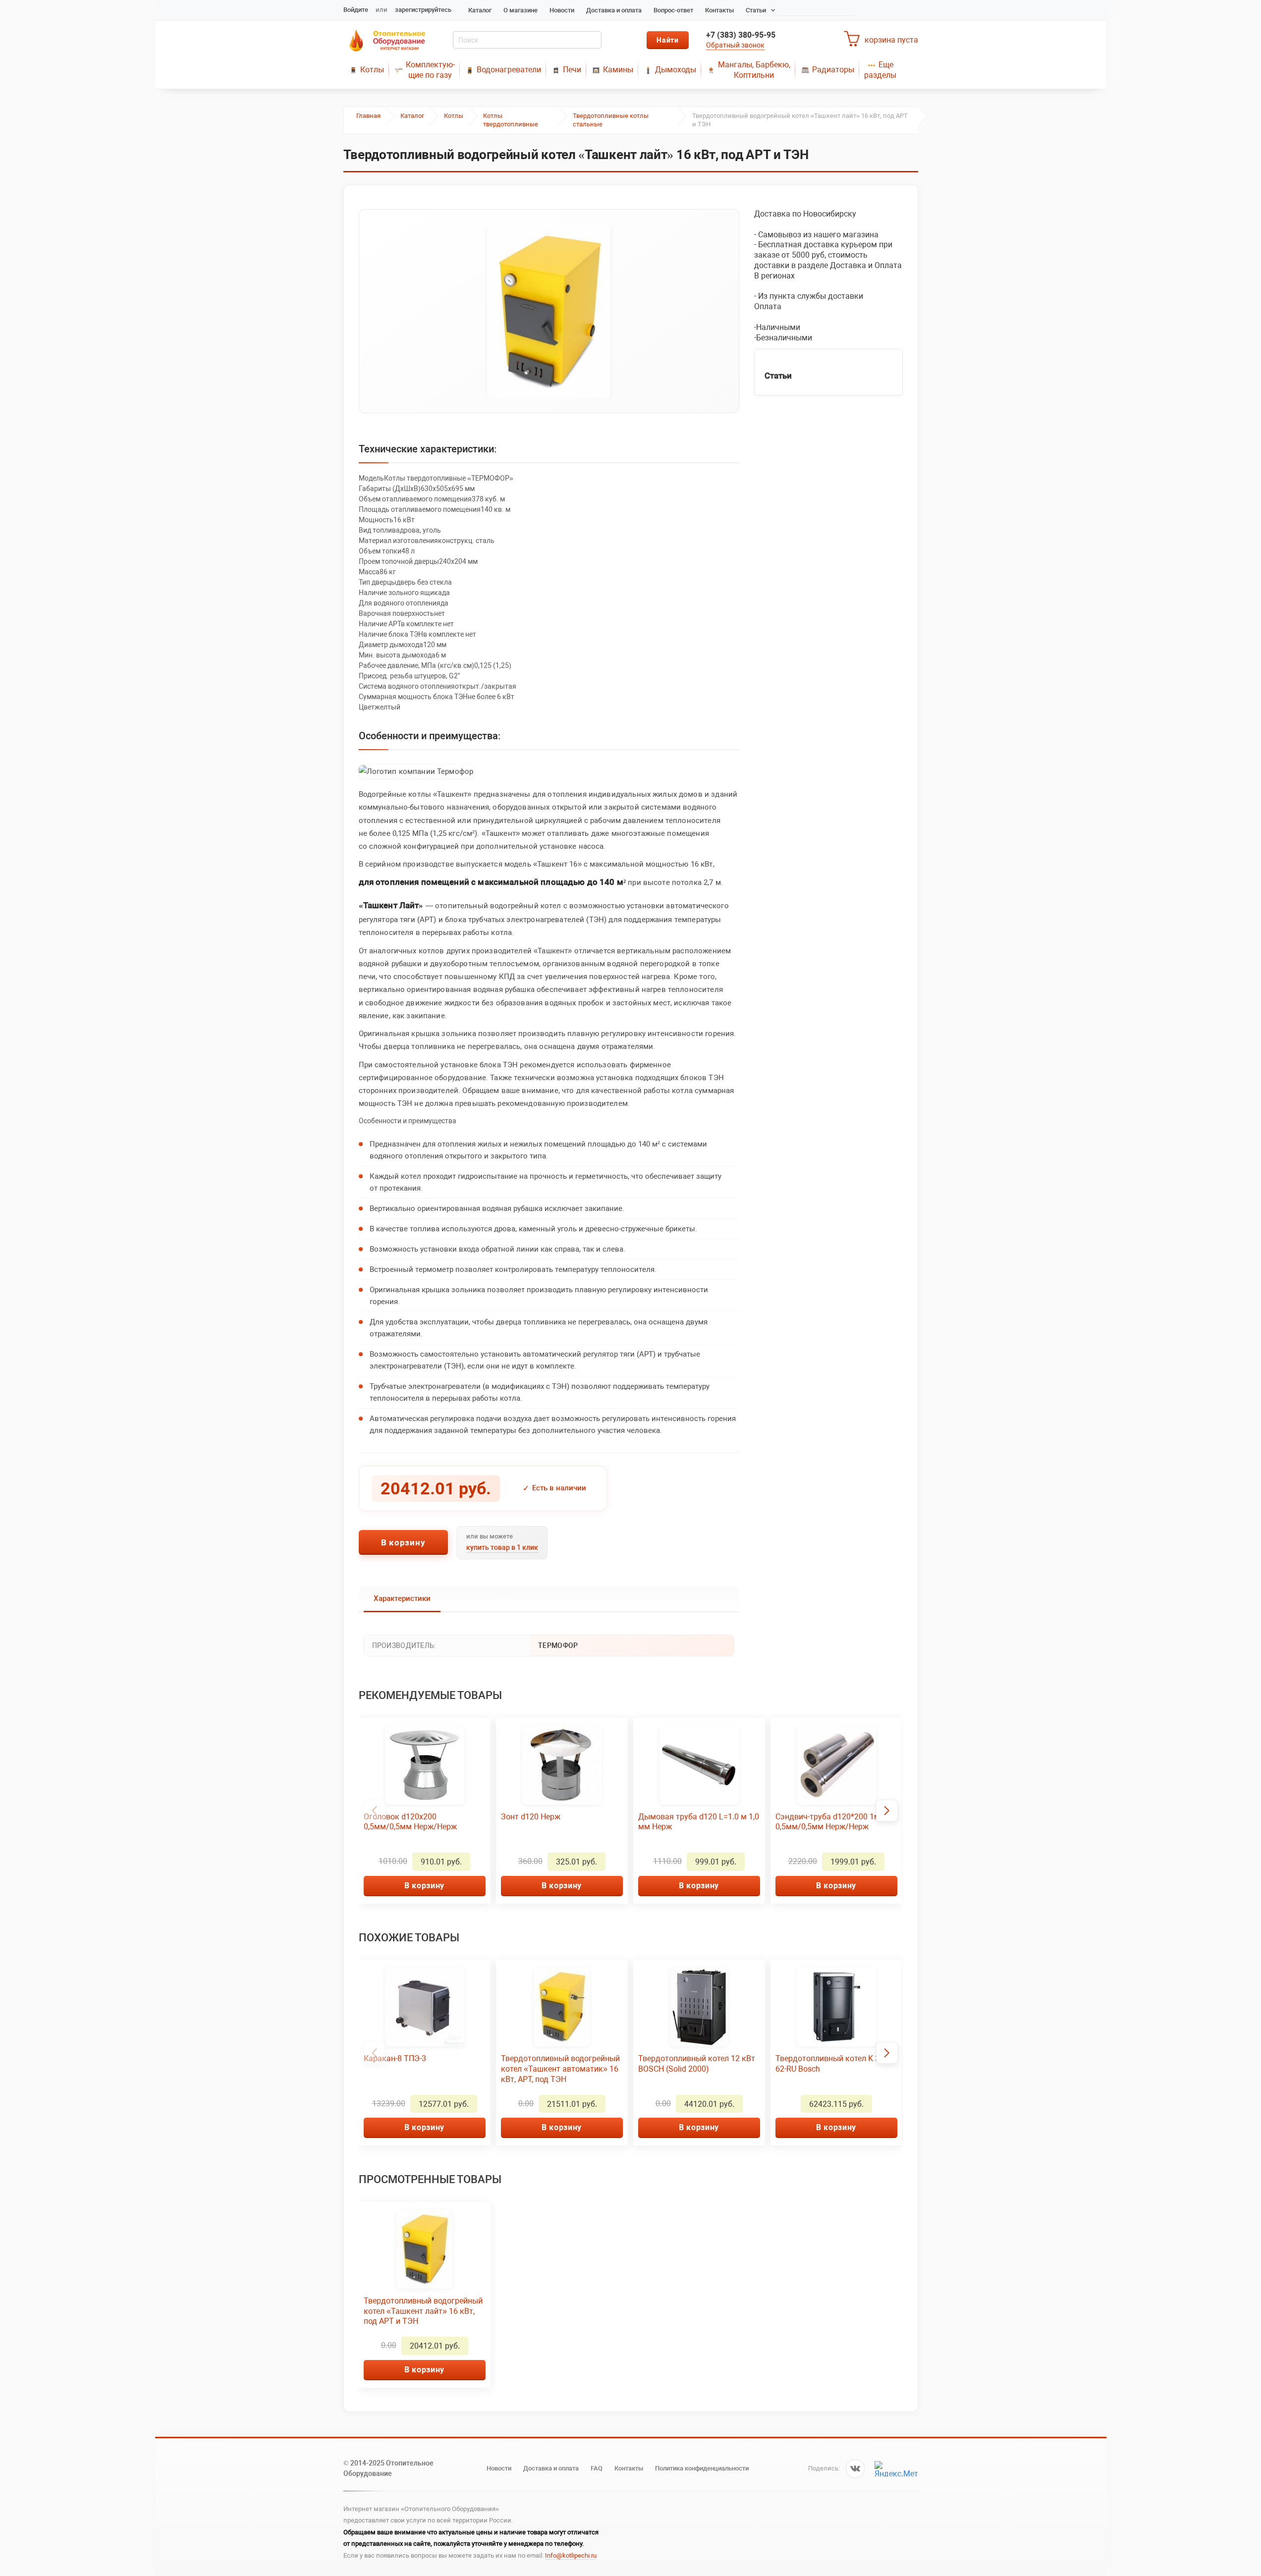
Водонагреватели (509, 70)
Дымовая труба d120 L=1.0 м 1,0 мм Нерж (699, 1822)
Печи (572, 70)
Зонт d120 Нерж (531, 1817)
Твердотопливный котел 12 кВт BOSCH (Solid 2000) (697, 2064)
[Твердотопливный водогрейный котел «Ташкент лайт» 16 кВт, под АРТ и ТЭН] (549, 311)
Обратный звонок (735, 45)
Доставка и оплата (614, 10)
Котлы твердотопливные (511, 120)
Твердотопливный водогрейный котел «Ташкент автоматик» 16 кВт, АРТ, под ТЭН (560, 2069)
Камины (618, 70)
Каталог (480, 10)
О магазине (521, 10)
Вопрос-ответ (673, 10)
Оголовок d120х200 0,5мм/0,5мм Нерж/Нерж (410, 1822)
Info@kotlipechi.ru (571, 2555)
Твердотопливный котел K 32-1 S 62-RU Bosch (836, 2064)
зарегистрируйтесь (423, 10)
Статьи (756, 10)
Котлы (372, 70)
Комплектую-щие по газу (430, 70)
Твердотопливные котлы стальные (611, 120)
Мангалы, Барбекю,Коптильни (754, 70)
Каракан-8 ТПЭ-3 (395, 2058)
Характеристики (402, 1598)
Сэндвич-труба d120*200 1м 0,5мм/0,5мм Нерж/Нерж (828, 1822)
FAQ (597, 2468)
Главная (368, 116)
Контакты (719, 10)
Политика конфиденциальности (702, 2468)
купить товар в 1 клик (502, 1547)
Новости (562, 10)
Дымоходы (676, 70)
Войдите (356, 10)
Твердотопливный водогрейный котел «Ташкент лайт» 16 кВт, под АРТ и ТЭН (423, 2311)
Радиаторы (833, 70)
